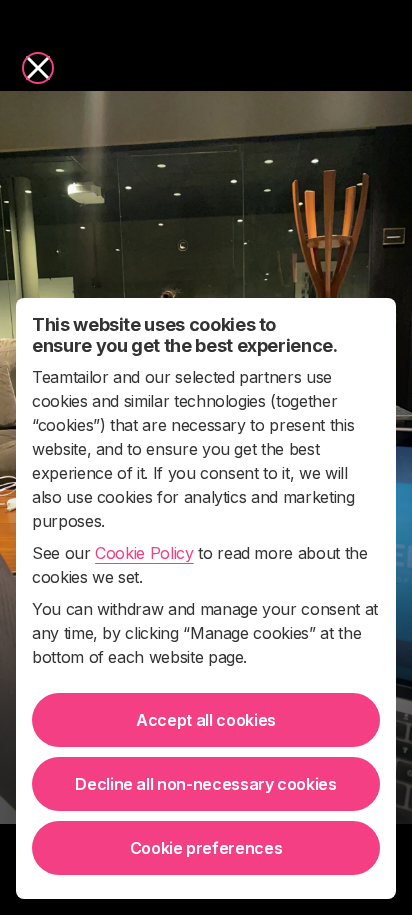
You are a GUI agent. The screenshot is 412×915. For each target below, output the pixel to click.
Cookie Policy (144, 553)
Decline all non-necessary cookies (205, 784)
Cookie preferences (206, 848)
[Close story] (38, 68)
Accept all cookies (206, 720)
